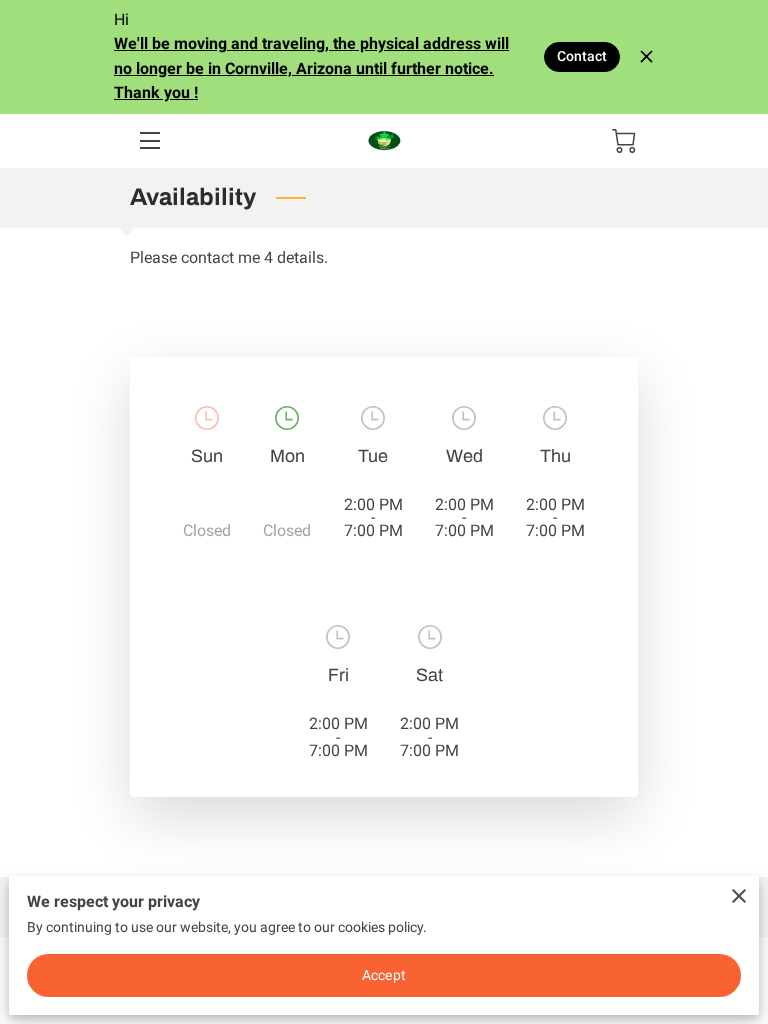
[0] (624, 141)
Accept (384, 975)
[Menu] (148, 140)
